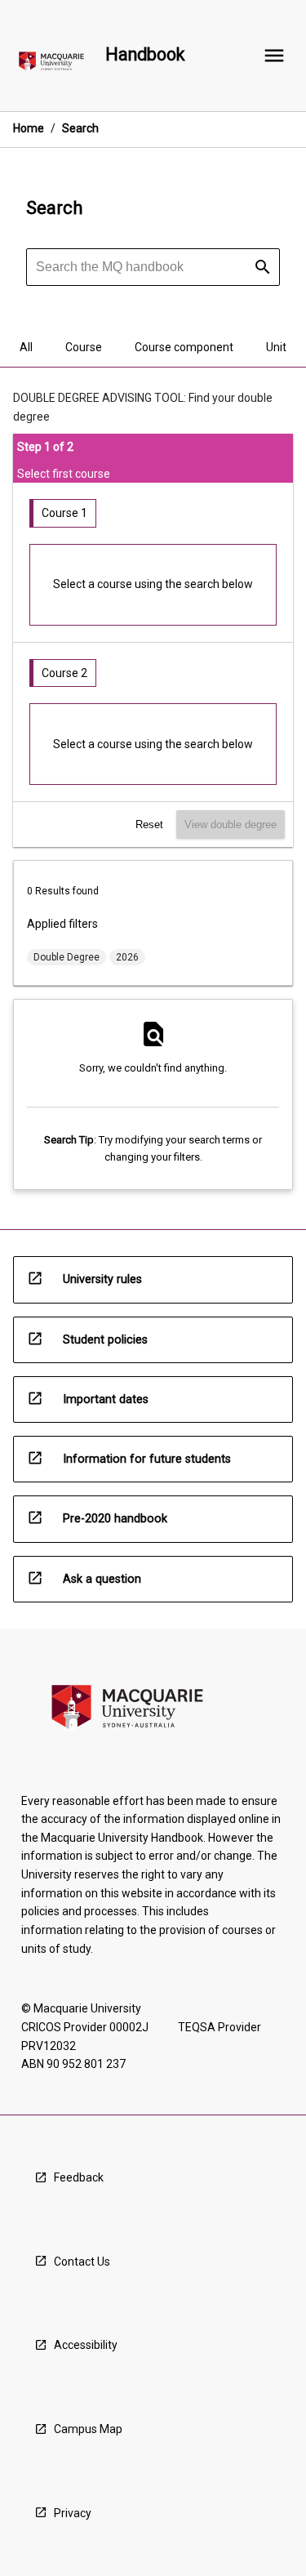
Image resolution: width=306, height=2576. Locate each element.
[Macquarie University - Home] (51, 64)
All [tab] (26, 347)
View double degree (231, 824)
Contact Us (82, 2262)
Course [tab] (84, 347)
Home (29, 128)
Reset (149, 824)
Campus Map (88, 2429)
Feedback (79, 2177)
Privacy (73, 2513)
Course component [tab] (184, 347)
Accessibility (86, 2345)
